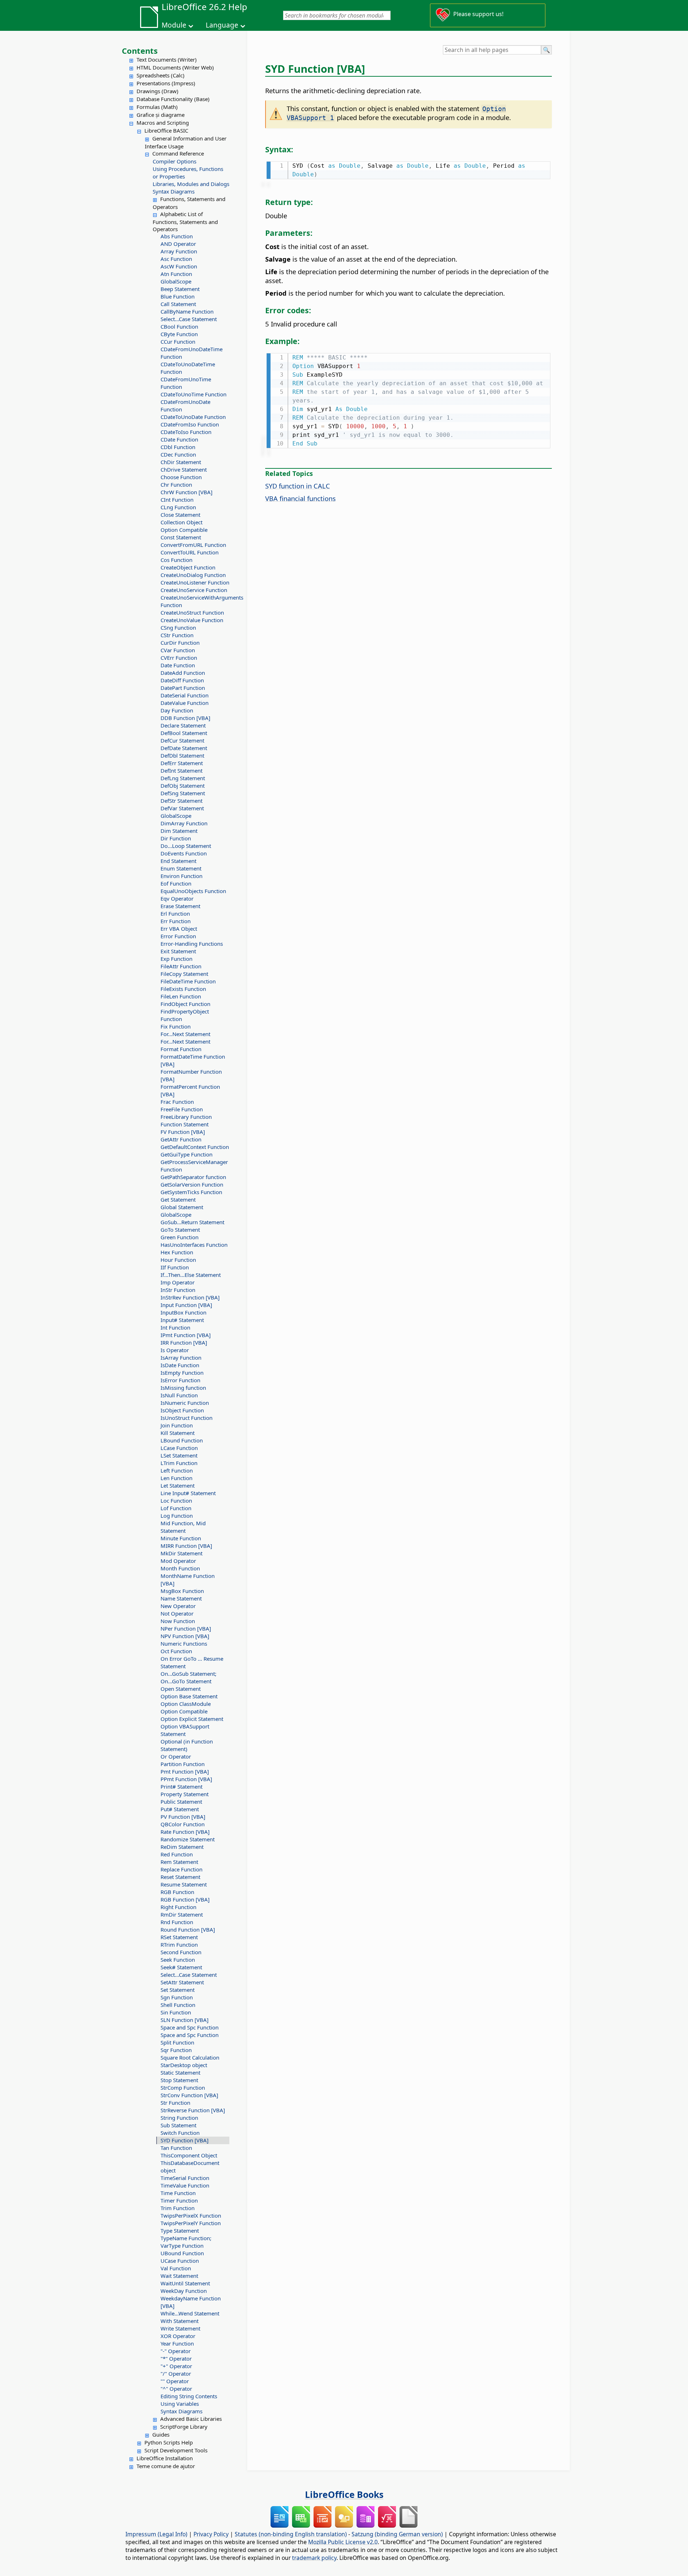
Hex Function (177, 1252)
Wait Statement (179, 2276)
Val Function (176, 2268)
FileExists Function (183, 989)
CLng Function (178, 507)
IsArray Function (181, 1358)
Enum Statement (181, 868)
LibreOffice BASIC (166, 130)
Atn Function (176, 274)
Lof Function (176, 1508)
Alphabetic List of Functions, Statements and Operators (185, 221)
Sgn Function (177, 1997)
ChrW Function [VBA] (187, 492)
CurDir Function (180, 643)
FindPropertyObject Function (185, 1015)
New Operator (178, 1606)
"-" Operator (176, 2351)
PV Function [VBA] (183, 1817)
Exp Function (176, 959)
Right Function (178, 1907)
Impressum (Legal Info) (156, 2534)
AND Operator (178, 244)
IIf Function (175, 1267)
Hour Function (178, 1260)
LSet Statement (179, 1455)
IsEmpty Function (182, 1373)
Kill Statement (178, 1433)
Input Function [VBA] (186, 1305)
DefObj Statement (183, 786)
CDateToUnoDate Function (193, 417)
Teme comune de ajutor (166, 2466)
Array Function (179, 251)
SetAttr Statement (182, 1982)
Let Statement (178, 1485)
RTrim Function (179, 1945)
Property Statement (185, 1794)
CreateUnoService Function (194, 590)
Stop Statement (179, 2080)
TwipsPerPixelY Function (191, 2223)
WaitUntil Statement (185, 2283)
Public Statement (181, 1802)
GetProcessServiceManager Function (194, 1166)
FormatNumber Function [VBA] (191, 1075)
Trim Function (178, 2208)
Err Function (176, 921)
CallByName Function (187, 311)
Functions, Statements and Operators (189, 203)
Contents (140, 51)
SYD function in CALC (298, 486)
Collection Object (181, 522)
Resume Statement (184, 1884)
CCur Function (178, 342)
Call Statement (178, 304)
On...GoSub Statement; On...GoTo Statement (188, 1677)
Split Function (177, 2042)
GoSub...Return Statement (192, 1222)
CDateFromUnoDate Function (185, 406)
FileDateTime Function (188, 981)
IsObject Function (182, 1410)
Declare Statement (183, 725)
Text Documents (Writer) (167, 59)
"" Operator (175, 2381)
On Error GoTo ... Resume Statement (192, 1662)
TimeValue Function (185, 2185)
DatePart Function (183, 688)
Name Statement (181, 1598)
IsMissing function (183, 1388)
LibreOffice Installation (165, 2458)
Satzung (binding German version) (397, 2534)
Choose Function (181, 477)
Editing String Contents (189, 2396)
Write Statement (180, 2328)
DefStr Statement (181, 801)
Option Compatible (184, 530)
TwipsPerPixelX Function (191, 2215)
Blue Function (178, 296)
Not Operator (177, 1613)
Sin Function (176, 2012)
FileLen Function (181, 996)
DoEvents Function (184, 853)
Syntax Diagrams (174, 191)
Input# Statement (182, 1320)
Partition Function (183, 1764)
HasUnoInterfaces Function (194, 1245)
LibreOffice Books (344, 2494)
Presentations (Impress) (166, 83)
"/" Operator (176, 2374)
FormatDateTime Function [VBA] (193, 1060)
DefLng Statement (183, 778)
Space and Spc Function (190, 2027)
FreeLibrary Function (186, 1117)
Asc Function (176, 259)
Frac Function (177, 1102)
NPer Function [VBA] (186, 1628)
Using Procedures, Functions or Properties (188, 173)
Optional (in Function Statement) (187, 1745)
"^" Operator (176, 2389)
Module (174, 25)
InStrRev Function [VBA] (190, 1297)
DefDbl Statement (182, 755)
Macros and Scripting (163, 123)
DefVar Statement (182, 808)
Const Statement (181, 537)
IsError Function (180, 1380)
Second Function (181, 1952)
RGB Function (177, 1892)
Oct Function (176, 1651)
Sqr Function (176, 2050)
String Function (179, 2118)
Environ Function (181, 876)
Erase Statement (180, 906)
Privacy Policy (211, 2534)
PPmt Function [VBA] (186, 1779)
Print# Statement (181, 1786)
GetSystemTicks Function (191, 1192)
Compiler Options (175, 161)
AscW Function (179, 266)
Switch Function (180, 2133)
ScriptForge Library (184, 2427)
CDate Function (179, 439)
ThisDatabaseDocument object (190, 2167)
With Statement (180, 2321)
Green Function (180, 1237)
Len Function (176, 1478)
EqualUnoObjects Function (193, 891)
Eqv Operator (177, 898)
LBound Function (182, 1440)
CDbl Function (178, 447)
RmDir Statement (182, 1914)
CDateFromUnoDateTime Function (192, 353)
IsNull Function (179, 1395)
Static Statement (180, 2072)
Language (222, 25)
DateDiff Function (182, 680)
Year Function (177, 2343)
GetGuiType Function (187, 1154)
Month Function (180, 1568)
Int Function (175, 1327)
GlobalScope (176, 281)
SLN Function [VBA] (185, 2020)
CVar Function (178, 650)
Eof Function (176, 883)
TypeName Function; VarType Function (186, 2242)
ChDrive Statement (184, 469)
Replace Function (181, 1869)
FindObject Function (185, 1004)
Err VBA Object (179, 929)
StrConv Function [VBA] (189, 2095)
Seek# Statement (181, 1967)
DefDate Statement (184, 748)
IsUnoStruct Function (187, 1418)
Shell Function (178, 2005)
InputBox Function (183, 1312)
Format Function (181, 1049)
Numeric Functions (184, 1644)
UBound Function (182, 2253)
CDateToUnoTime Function (193, 394)
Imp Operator (178, 1282)
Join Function (177, 1425)
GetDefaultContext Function (195, 1147)
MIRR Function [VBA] (186, 1546)
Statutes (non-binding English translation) (291, 2534)
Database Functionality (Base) (173, 99)
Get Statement (178, 1199)
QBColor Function (183, 1824)
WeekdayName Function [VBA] (191, 2302)
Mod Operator (178, 1561)
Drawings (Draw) (157, 91)
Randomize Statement (188, 1839)
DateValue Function (185, 703)
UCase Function (180, 2261)
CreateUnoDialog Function (193, 575)
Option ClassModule (186, 1704)
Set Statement (178, 1990)
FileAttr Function (181, 966)
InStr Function (178, 1290)
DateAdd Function (183, 673)
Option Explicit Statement (192, 1719)
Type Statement (180, 2231)
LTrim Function (179, 1463)
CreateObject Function (188, 567)
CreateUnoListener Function (195, 582)
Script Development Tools (176, 2450)
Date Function (178, 665)
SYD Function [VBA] (185, 2140)
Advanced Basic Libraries (191, 2419)
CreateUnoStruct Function (192, 612)
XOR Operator (178, 2336)
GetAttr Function (181, 1139)
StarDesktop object (184, 2065)
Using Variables (180, 2404)
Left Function (177, 1470)
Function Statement (185, 1124)
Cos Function (176, 560)
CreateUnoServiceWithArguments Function (195, 601)
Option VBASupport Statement (185, 1730)
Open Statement (181, 1689)
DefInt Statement (181, 771)
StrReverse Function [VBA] (193, 2110)
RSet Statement (179, 1937)
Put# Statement (180, 1809)
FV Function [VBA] (183, 1132)
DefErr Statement (182, 763)
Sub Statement (178, 2125)
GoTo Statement (180, 1230)
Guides (161, 2434)
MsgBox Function (182, 1591)
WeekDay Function (184, 2291)
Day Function (177, 710)
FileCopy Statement (184, 974)
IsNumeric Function (185, 1403)
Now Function (178, 1621)
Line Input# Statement (188, 1493)
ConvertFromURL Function (193, 545)
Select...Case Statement (189, 319)
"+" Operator (176, 2366)
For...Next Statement (185, 1034)
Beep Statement (180, 289)
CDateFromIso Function (190, 424)
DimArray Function (184, 823)
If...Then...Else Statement (191, 1275)
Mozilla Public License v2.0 (343, 2542)
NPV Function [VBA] (185, 1636)
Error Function (178, 936)
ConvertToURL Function (190, 552)
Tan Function (176, 2148)
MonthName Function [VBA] (188, 1580)
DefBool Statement (184, 733)
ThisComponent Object (189, 2155)
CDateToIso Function (186, 432)
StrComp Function (183, 2088)
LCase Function (179, 1448)
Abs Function (177, 236)
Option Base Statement (189, 1696)
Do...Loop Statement (186, 846)
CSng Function (178, 628)
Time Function (178, 2193)
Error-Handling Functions (192, 944)
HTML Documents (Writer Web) (175, 67)
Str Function (175, 2103)
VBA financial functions (300, 498)
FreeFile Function (182, 1109)
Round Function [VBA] (188, 1929)
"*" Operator (176, 2358)
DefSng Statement (183, 793)
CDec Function (178, 454)
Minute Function (181, 1538)
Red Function (177, 1854)
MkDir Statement (181, 1553)
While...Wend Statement (190, 2313)
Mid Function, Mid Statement (183, 1527)
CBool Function (179, 326)
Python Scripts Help (169, 2442)
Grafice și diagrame (161, 115)
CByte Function (179, 334)
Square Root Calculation (190, 2057)
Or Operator (176, 1756)
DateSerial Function (185, 695)
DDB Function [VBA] (185, 718)
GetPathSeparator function (193, 1177)
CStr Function (177, 635)
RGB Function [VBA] (185, 1899)
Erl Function (175, 913)
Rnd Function (177, 1922)
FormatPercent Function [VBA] (190, 1090)
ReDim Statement (182, 1847)
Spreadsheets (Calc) (161, 75)
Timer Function (179, 2200)
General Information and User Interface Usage (186, 142)
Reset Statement (180, 1877)
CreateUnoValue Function (192, 620)
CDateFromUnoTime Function (186, 383)
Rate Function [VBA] (185, 1832)
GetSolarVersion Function (192, 1184)
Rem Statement (179, 1862)
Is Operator (175, 1350)
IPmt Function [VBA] (186, 1335)
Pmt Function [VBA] (185, 1771)
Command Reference (178, 153)
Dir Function (176, 838)
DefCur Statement (182, 740)
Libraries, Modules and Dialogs (191, 184)
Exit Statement (178, 951)
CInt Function (177, 500)
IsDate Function (180, 1365)
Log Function (177, 1516)
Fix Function (176, 1026)
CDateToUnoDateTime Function (188, 368)
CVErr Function (179, 658)
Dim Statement (179, 831)
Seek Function (178, 1960)
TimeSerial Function (185, 2178)
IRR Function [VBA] (184, 1342)
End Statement (178, 861)
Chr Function (176, 485)
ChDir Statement (181, 462)
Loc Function (176, 1501)
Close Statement (180, 515)
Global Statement (182, 1207)
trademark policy (314, 2558)
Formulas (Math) (157, 107)
